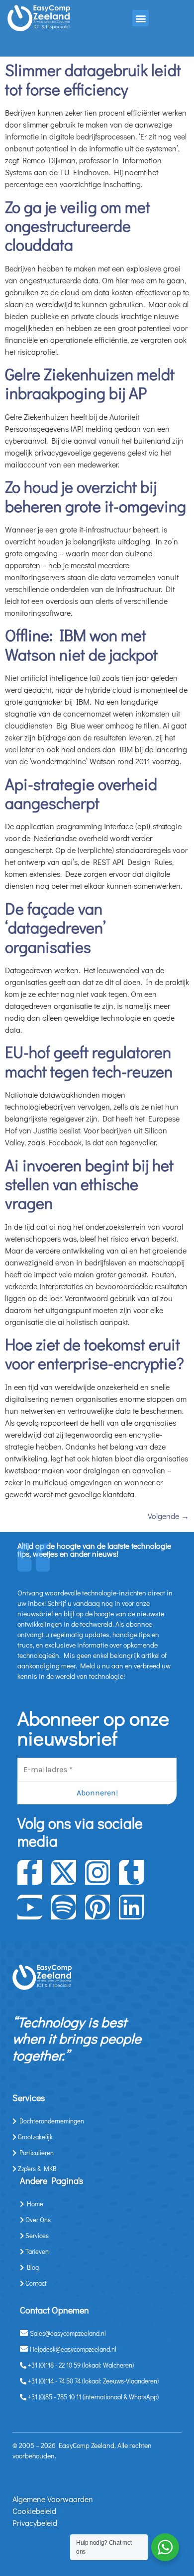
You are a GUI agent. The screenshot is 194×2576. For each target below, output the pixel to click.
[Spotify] (64, 1907)
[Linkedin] (131, 1907)
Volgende (168, 1516)
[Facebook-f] (30, 1872)
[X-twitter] (64, 1872)
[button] (141, 18)
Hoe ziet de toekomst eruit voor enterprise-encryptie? (95, 1354)
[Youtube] (30, 1907)
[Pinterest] (97, 1907)
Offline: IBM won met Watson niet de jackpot (81, 644)
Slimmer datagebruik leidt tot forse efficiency (93, 79)
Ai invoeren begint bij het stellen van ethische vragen (89, 1184)
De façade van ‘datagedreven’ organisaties (55, 927)
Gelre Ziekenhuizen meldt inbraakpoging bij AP (90, 383)
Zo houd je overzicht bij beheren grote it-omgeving (96, 496)
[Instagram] (97, 1872)
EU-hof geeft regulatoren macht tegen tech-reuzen (89, 1061)
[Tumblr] (131, 1872)
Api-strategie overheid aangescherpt (81, 793)
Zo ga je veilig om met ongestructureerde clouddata (78, 226)
